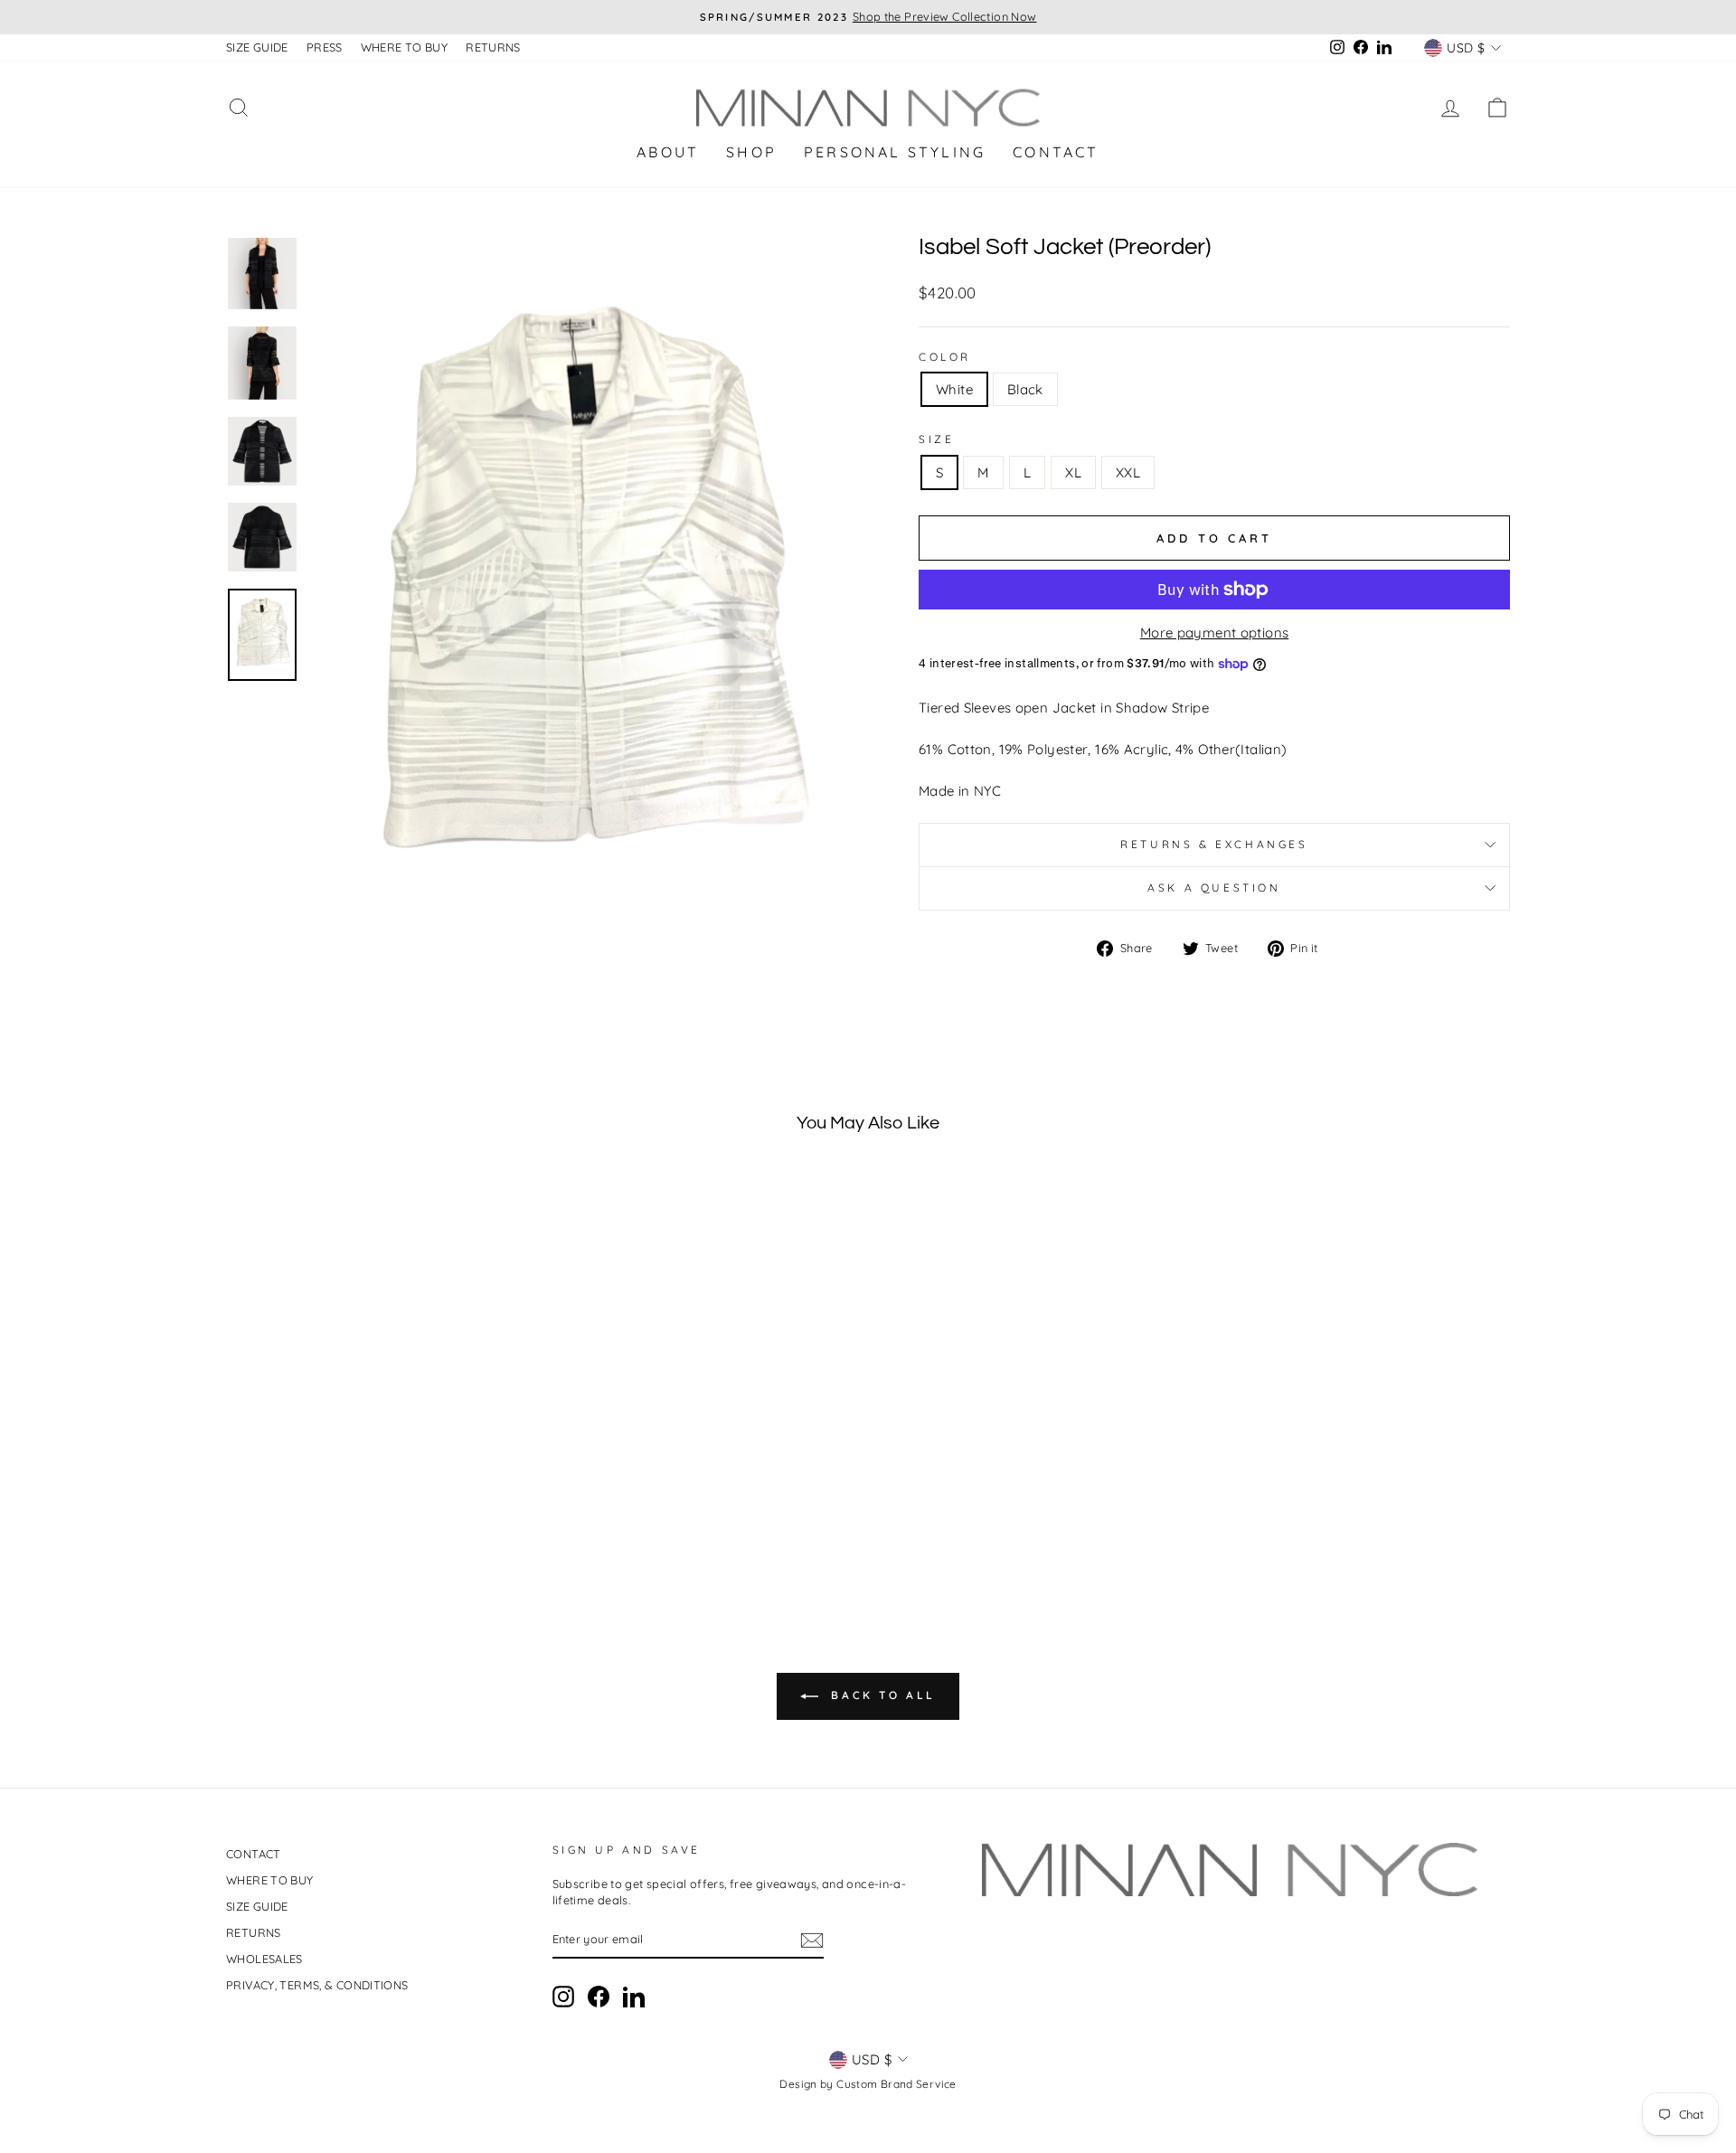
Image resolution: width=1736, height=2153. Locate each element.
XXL (1128, 472)
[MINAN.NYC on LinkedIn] (634, 1997)
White (954, 389)
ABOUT (668, 152)
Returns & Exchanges (1214, 844)
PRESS (325, 47)
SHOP (751, 152)
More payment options (1215, 633)
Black (1025, 389)
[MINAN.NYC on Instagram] (563, 1997)
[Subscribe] (812, 1941)
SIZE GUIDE (257, 47)
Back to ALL (881, 1695)
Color (945, 357)
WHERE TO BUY (405, 47)
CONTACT (1056, 152)
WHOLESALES (264, 1959)
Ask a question (1214, 888)
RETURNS (493, 47)
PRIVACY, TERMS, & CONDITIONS (317, 1985)
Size (936, 439)
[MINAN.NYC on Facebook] (599, 1997)
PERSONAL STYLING (895, 152)
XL (1073, 472)
